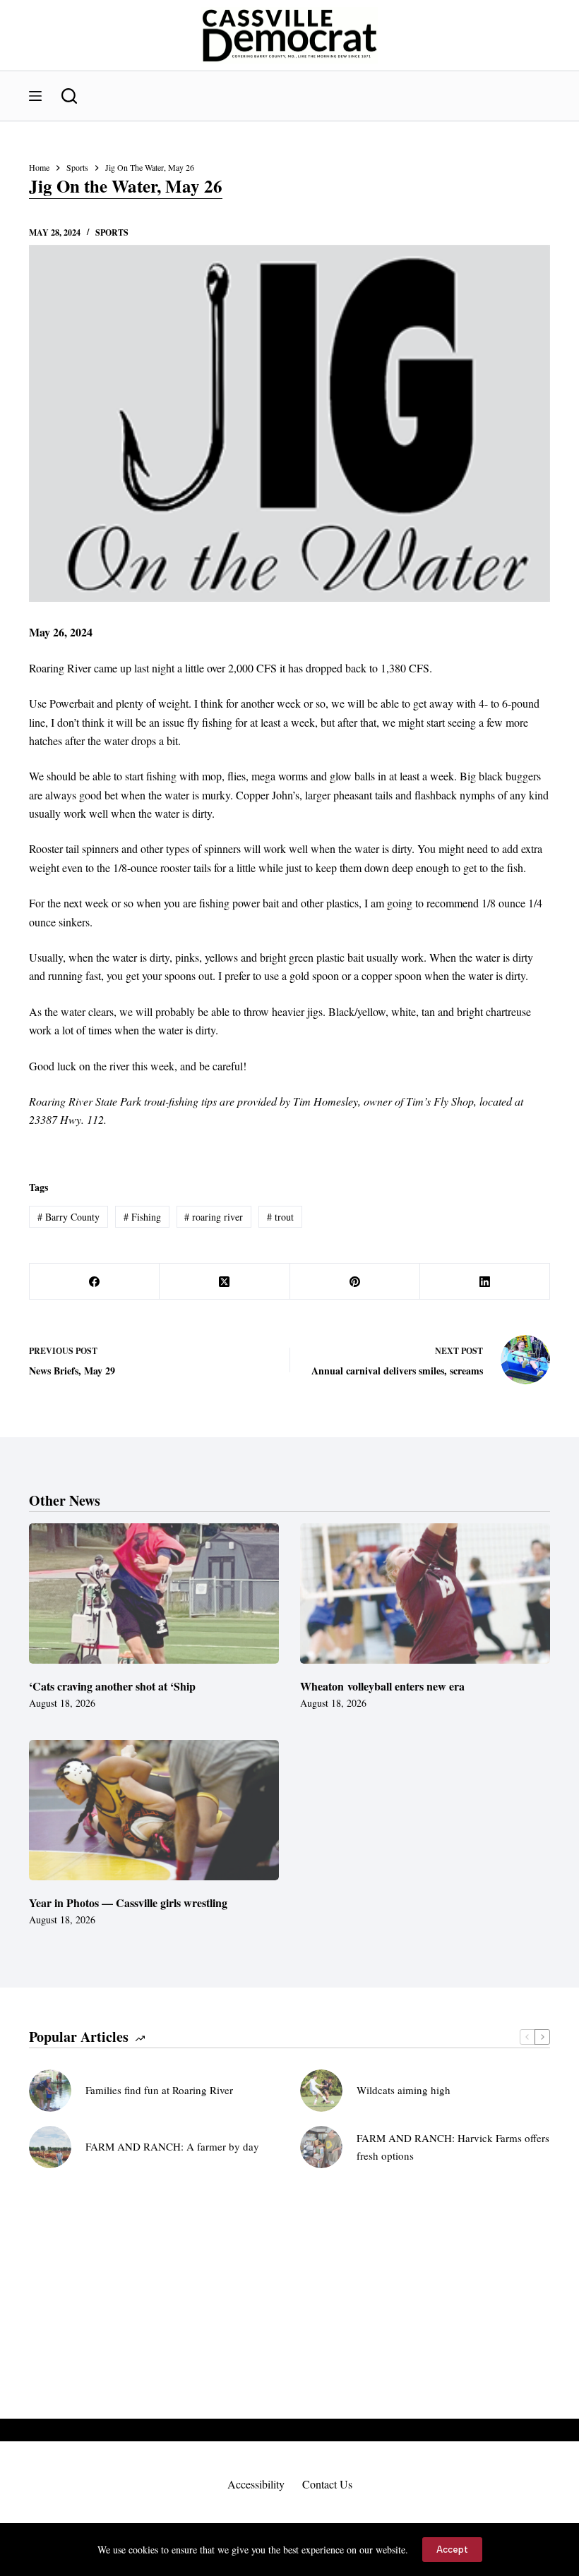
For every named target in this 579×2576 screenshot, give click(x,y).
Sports (112, 232)
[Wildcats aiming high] (321, 2091)
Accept (452, 2550)
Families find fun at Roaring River (159, 2090)
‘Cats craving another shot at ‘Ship (112, 1686)
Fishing (142, 1217)
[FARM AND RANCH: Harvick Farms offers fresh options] (321, 2147)
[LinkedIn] (485, 1282)
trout (280, 1217)
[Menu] (35, 96)
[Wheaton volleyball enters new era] (425, 1594)
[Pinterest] (355, 1282)
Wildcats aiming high (404, 2090)
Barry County (68, 1217)
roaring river (214, 1217)
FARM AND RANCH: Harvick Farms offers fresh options (453, 2147)
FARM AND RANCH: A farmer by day (172, 2146)
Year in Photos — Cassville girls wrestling (128, 1903)
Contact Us (327, 2484)
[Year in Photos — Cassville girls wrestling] (154, 1810)
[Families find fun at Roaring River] (50, 2091)
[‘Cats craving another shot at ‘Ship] (154, 1594)
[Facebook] (95, 1282)
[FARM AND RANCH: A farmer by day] (50, 2147)
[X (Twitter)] (225, 1282)
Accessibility (256, 2484)
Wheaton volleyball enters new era (382, 1686)
